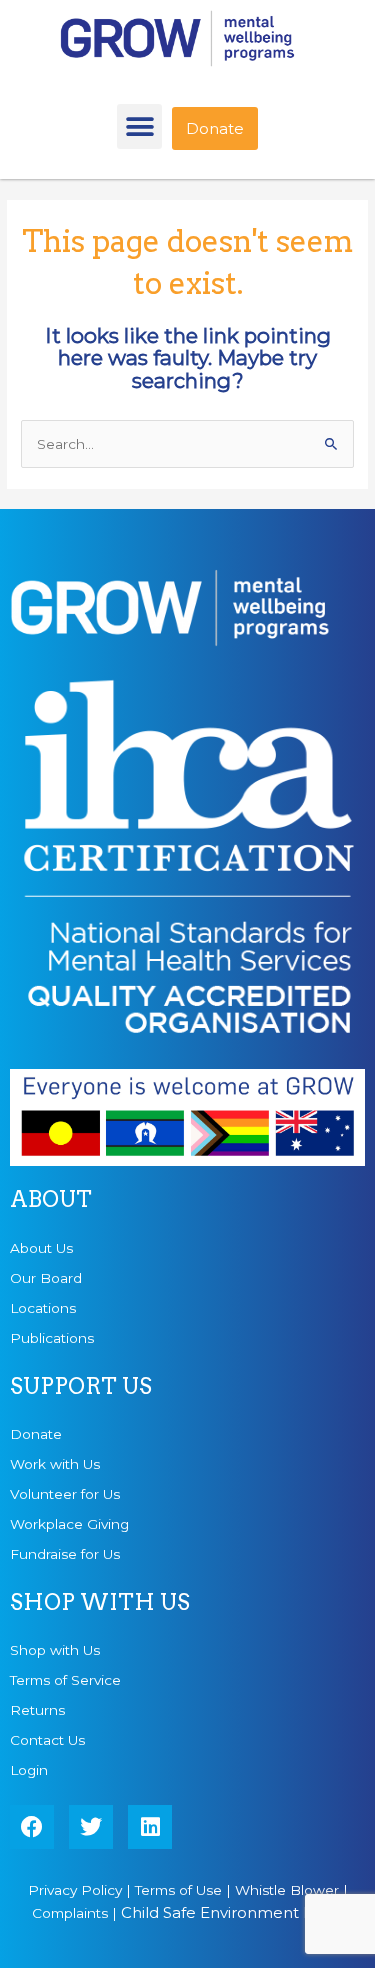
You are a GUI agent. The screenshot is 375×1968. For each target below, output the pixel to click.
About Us (41, 1248)
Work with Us (55, 1464)
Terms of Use (178, 1890)
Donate (36, 1434)
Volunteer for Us (65, 1494)
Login (29, 1770)
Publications (52, 1338)
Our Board (46, 1278)
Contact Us (47, 1740)
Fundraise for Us (65, 1554)
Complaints (70, 1913)
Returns (37, 1710)
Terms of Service (65, 1680)
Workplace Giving (69, 1524)
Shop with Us (55, 1650)
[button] (139, 126)
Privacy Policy (75, 1890)
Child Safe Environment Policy (234, 1912)
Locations (43, 1308)
